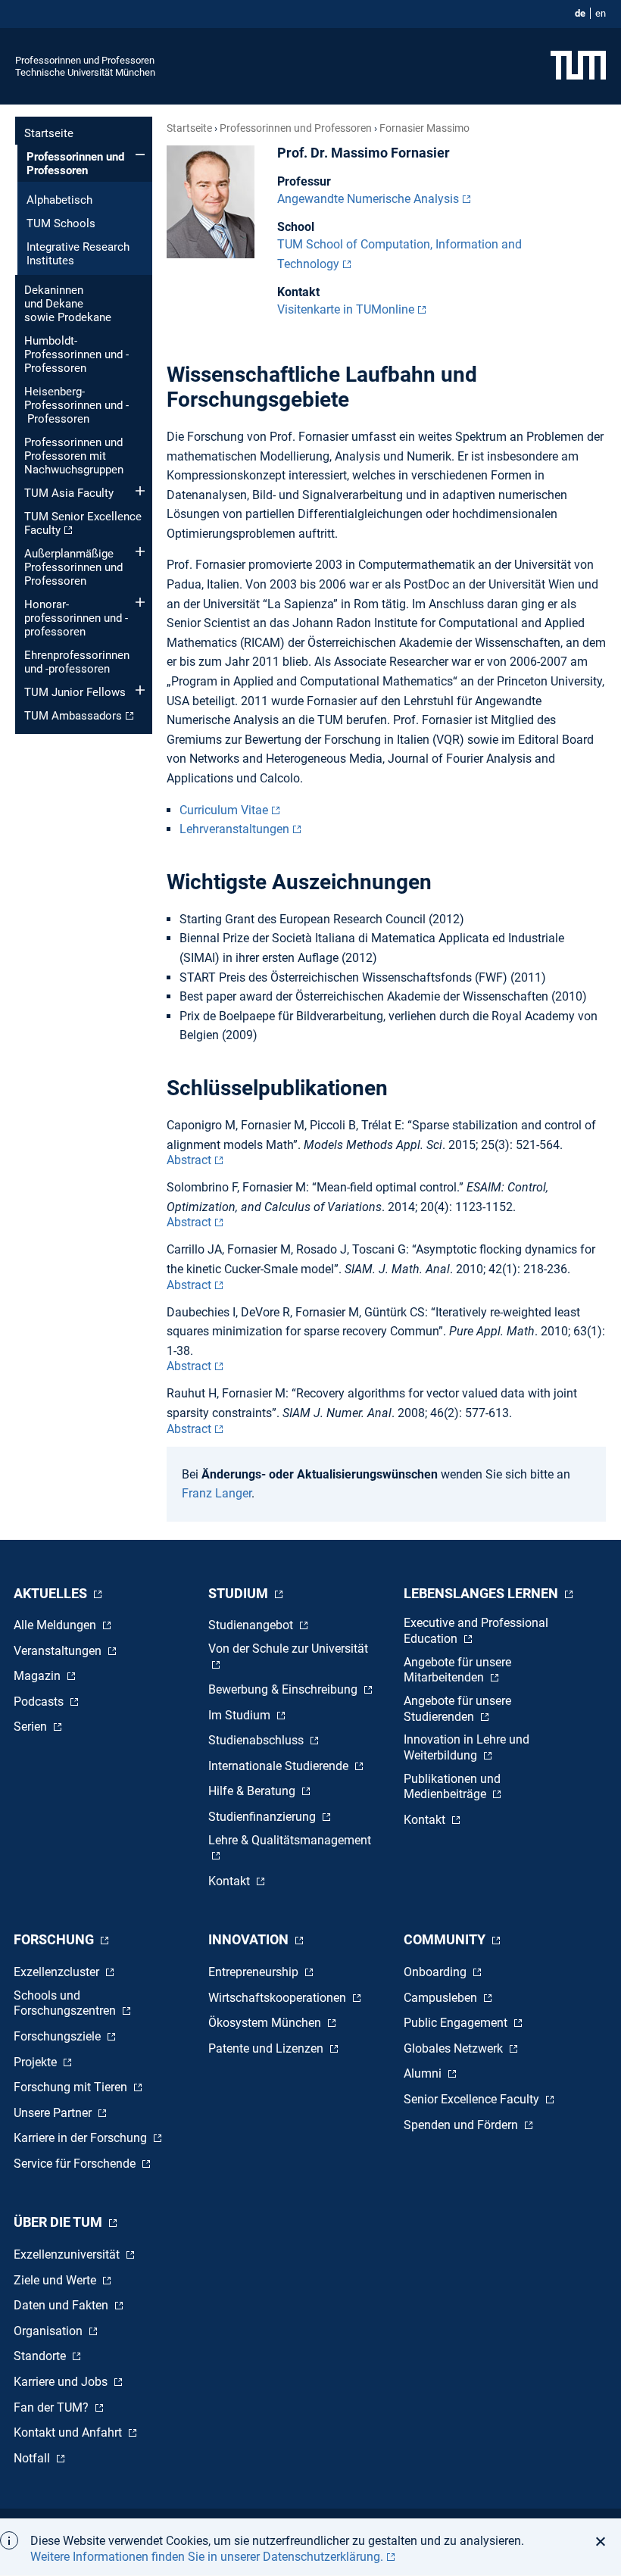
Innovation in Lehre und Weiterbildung (467, 1747)
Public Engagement (457, 2023)
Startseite (49, 133)
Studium (240, 1593)
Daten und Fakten (62, 2305)
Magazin (39, 1676)
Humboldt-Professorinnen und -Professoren (76, 354)
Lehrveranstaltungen (234, 829)
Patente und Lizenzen (267, 2048)
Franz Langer (217, 1493)
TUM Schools (61, 223)
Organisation (50, 2331)
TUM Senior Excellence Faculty (83, 523)
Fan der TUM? (53, 2407)
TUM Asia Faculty (69, 493)
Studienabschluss (257, 1740)
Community (446, 1939)
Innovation (250, 1939)
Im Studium (241, 1715)
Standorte (41, 2356)
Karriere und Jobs (62, 2382)
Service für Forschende (76, 2164)
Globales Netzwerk (455, 2048)
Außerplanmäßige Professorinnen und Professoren (73, 567)
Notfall (33, 2458)
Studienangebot (252, 1625)
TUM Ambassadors (73, 716)
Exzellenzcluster (58, 1972)
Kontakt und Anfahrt (69, 2432)
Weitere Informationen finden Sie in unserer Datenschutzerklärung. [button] (207, 2557)
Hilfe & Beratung (253, 1791)
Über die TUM (59, 2222)
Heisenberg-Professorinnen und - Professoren (76, 405)
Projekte (37, 2062)
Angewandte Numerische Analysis (368, 199)
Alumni (424, 2073)
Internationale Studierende (280, 1766)
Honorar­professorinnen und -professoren (76, 618)
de (580, 13)
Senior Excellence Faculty (473, 2099)
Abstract (189, 1160)
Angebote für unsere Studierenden (457, 1709)
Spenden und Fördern (462, 2125)
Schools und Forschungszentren (66, 2003)
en (601, 13)
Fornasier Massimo (424, 128)
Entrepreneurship (255, 1972)
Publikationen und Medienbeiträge (452, 1787)
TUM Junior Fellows (75, 692)
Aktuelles (52, 1593)
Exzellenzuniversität (68, 2254)
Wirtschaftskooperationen (279, 1998)
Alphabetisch (59, 200)
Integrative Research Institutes (78, 254)
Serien (32, 1727)
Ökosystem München (266, 2023)
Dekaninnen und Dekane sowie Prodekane (68, 304)
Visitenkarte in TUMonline (346, 309)
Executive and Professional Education (476, 1631)
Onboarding (437, 1972)
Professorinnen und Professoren (85, 60)
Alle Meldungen (56, 1625)
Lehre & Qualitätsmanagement (290, 1840)
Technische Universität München (85, 72)
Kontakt (231, 1881)
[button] (605, 2541)
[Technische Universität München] (578, 66)
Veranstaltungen (59, 1651)
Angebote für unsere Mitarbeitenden (457, 1670)
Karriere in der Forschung (82, 2138)
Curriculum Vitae (224, 810)
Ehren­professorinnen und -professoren (77, 662)
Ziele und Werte (56, 2280)
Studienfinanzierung (264, 1817)
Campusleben (442, 1998)
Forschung (55, 1939)
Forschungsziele (59, 2036)
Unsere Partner (54, 2113)
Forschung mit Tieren (72, 2087)
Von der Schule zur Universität (288, 1649)
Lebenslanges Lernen (482, 1593)
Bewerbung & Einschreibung (284, 1689)
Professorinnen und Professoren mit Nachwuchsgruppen (74, 456)
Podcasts (40, 1702)
